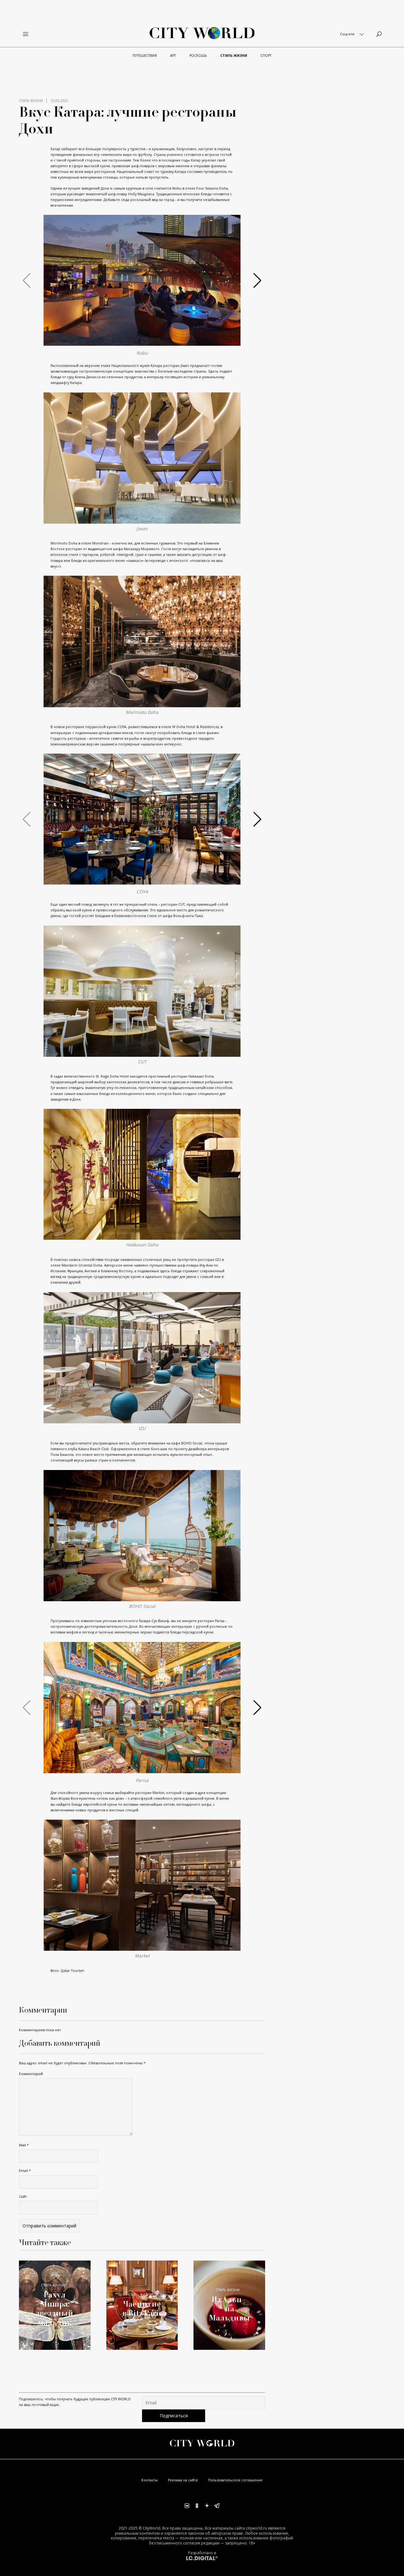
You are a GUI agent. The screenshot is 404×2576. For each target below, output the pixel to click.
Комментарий (31, 2074)
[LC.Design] (202, 2558)
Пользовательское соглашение (235, 2480)
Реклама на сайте (183, 2480)
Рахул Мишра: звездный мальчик (55, 2308)
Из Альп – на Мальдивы (229, 2308)
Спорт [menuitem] (266, 56)
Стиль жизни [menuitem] (234, 56)
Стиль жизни (31, 101)
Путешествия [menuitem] (145, 56)
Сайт (23, 2197)
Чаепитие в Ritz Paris (142, 2308)
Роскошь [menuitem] (198, 56)
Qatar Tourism (72, 1971)
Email (25, 2171)
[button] (140, 340)
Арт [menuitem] (173, 56)
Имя (24, 2145)
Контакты (150, 2480)
